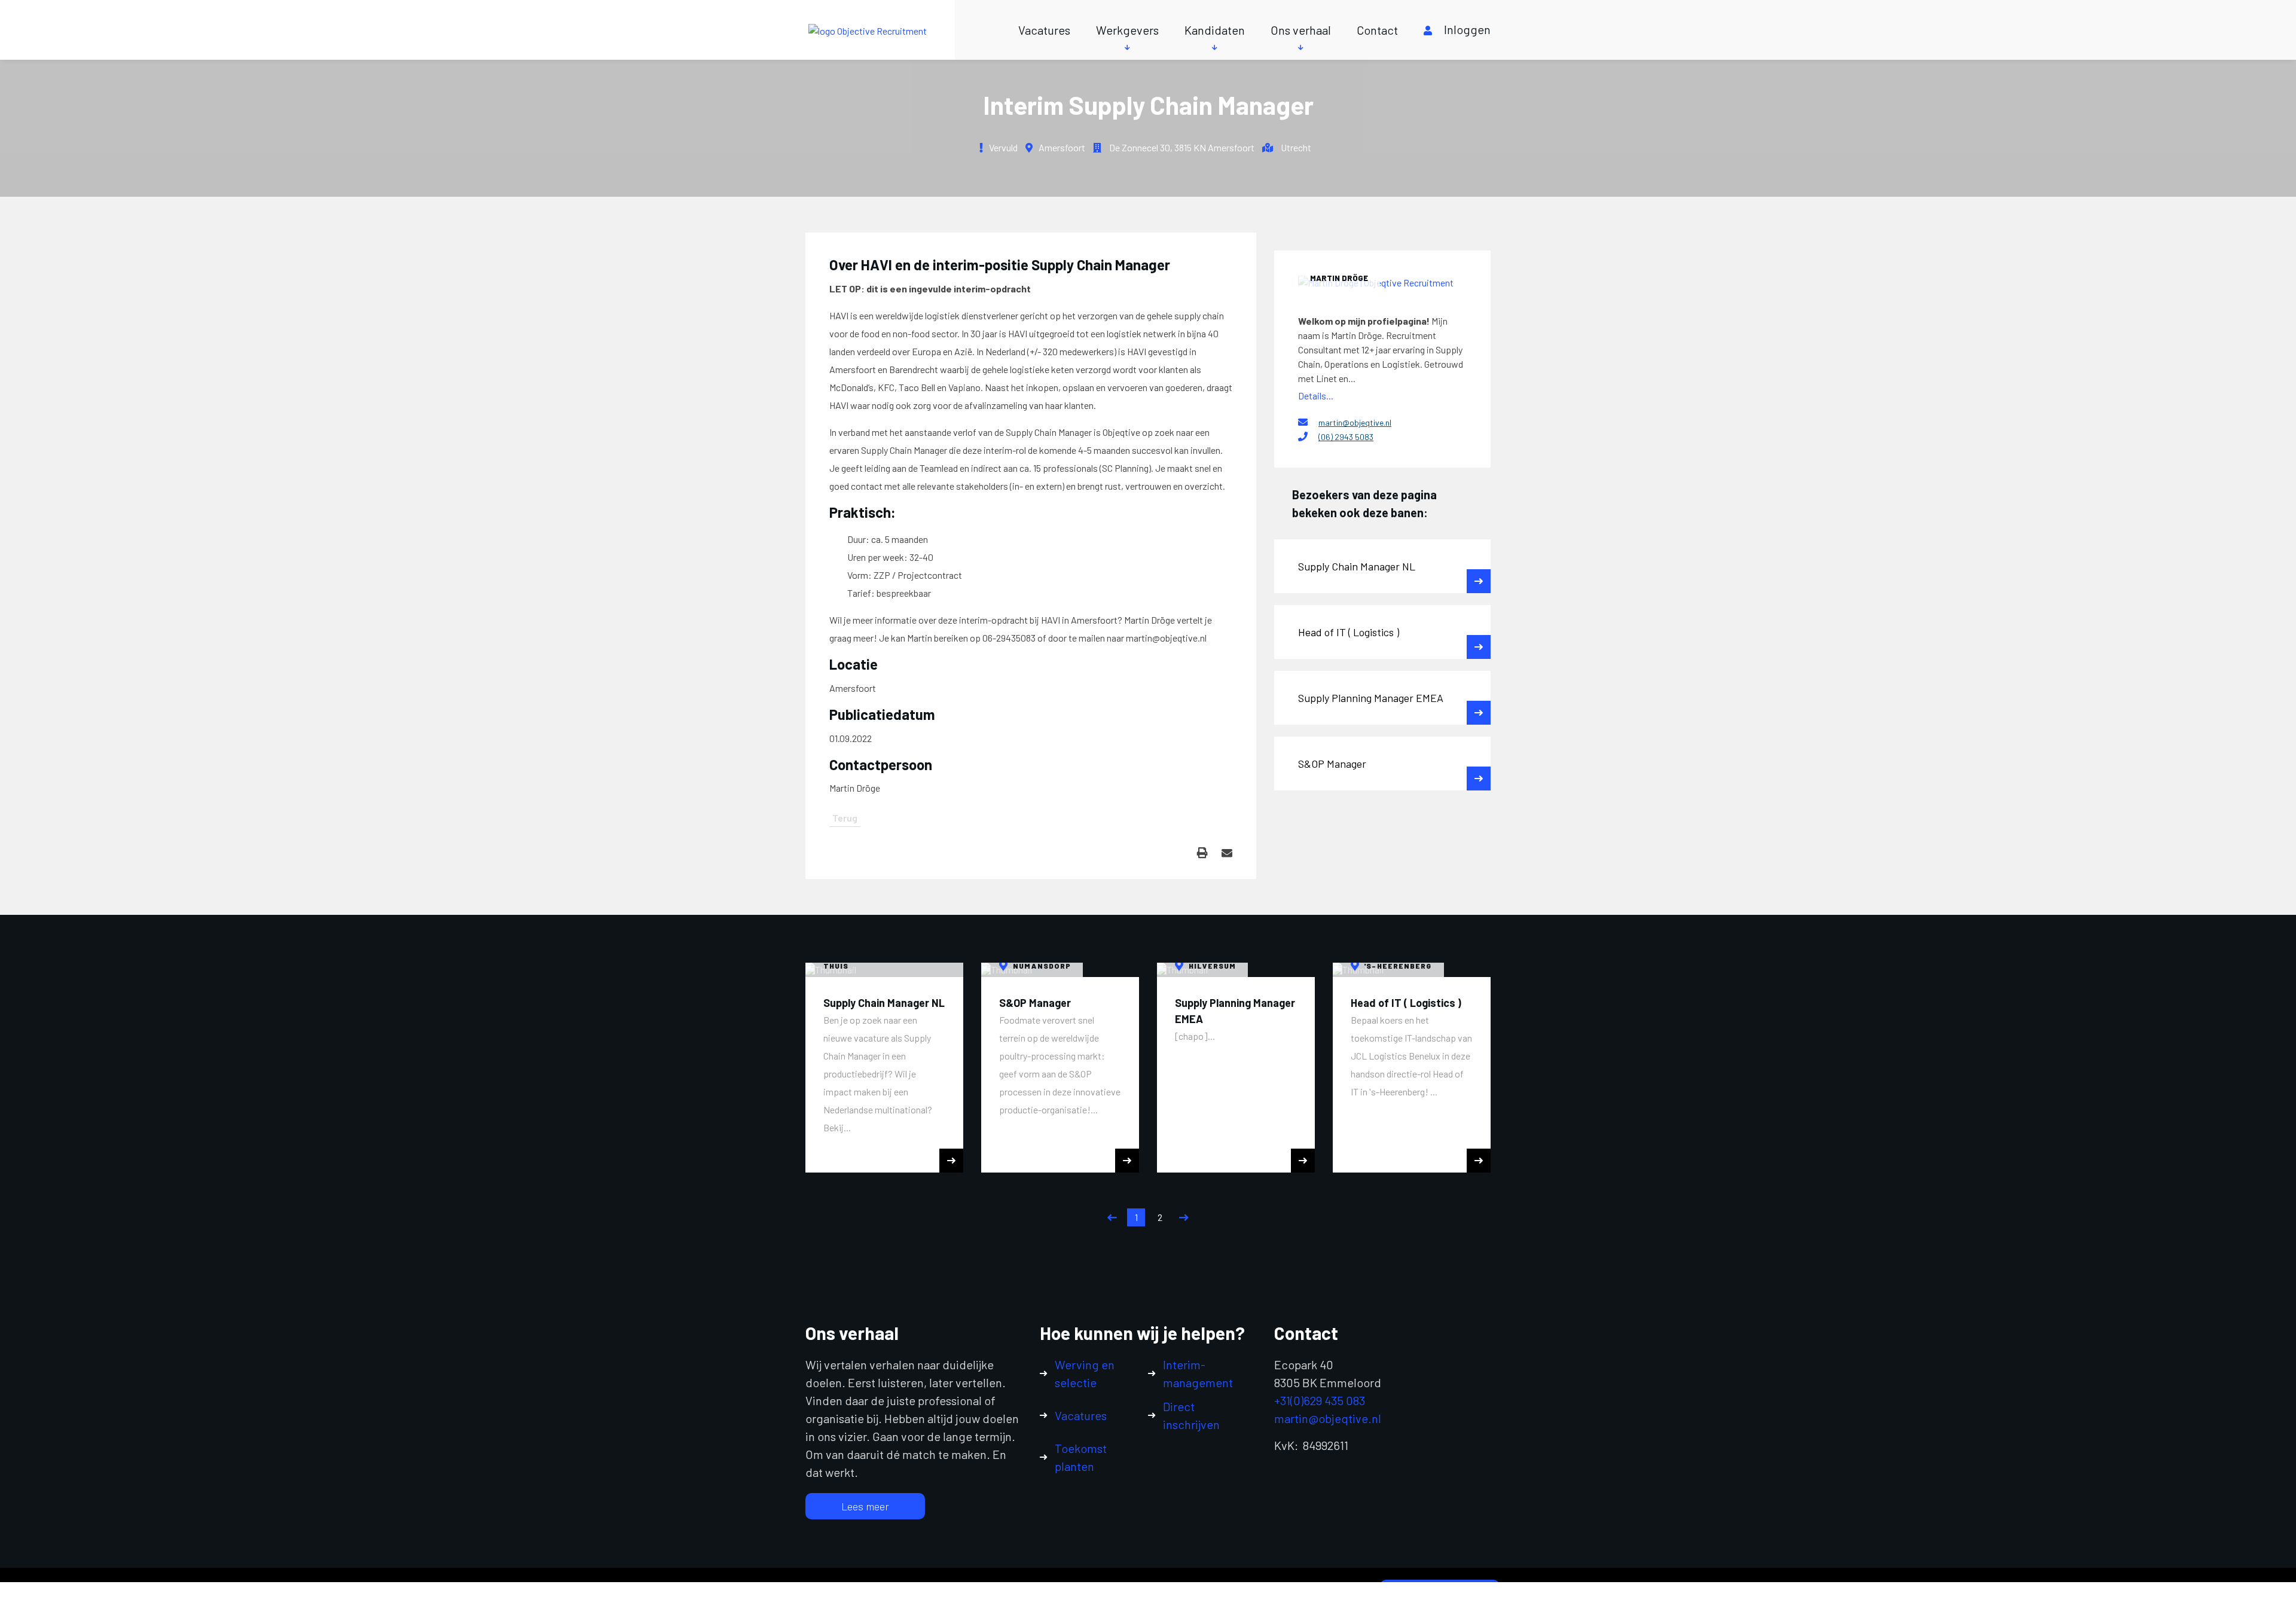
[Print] (1202, 853)
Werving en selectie (1085, 1373)
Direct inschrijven (1191, 1415)
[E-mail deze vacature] (1227, 853)
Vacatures (1044, 30)
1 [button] (1136, 1217)
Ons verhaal (1301, 30)
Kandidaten (1215, 30)
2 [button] (1160, 1217)
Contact (1377, 30)
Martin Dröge (1339, 278)
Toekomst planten (1081, 1457)
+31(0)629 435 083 (1320, 1400)
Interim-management (1198, 1373)
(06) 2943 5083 (1346, 437)
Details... (1316, 396)
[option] (884, 1068)
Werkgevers (1127, 30)
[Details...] (1382, 282)
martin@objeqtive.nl (1355, 422)
